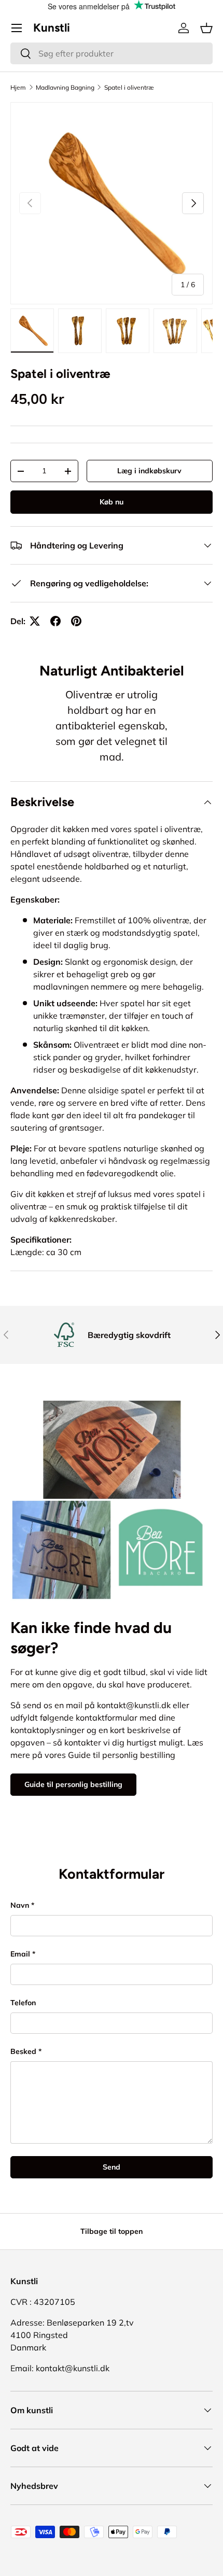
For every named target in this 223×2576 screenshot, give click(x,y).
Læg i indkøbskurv (149, 471)
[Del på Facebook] (55, 621)
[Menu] (17, 28)
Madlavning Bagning (65, 87)
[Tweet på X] (35, 621)
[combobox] (112, 53)
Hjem (18, 87)
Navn (20, 1905)
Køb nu (112, 502)
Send (112, 2167)
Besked (23, 2051)
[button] (206, 28)
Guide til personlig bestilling (73, 1784)
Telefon (23, 2003)
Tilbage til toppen (112, 2231)
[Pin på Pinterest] (76, 621)
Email (20, 1954)
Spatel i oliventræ (129, 87)
